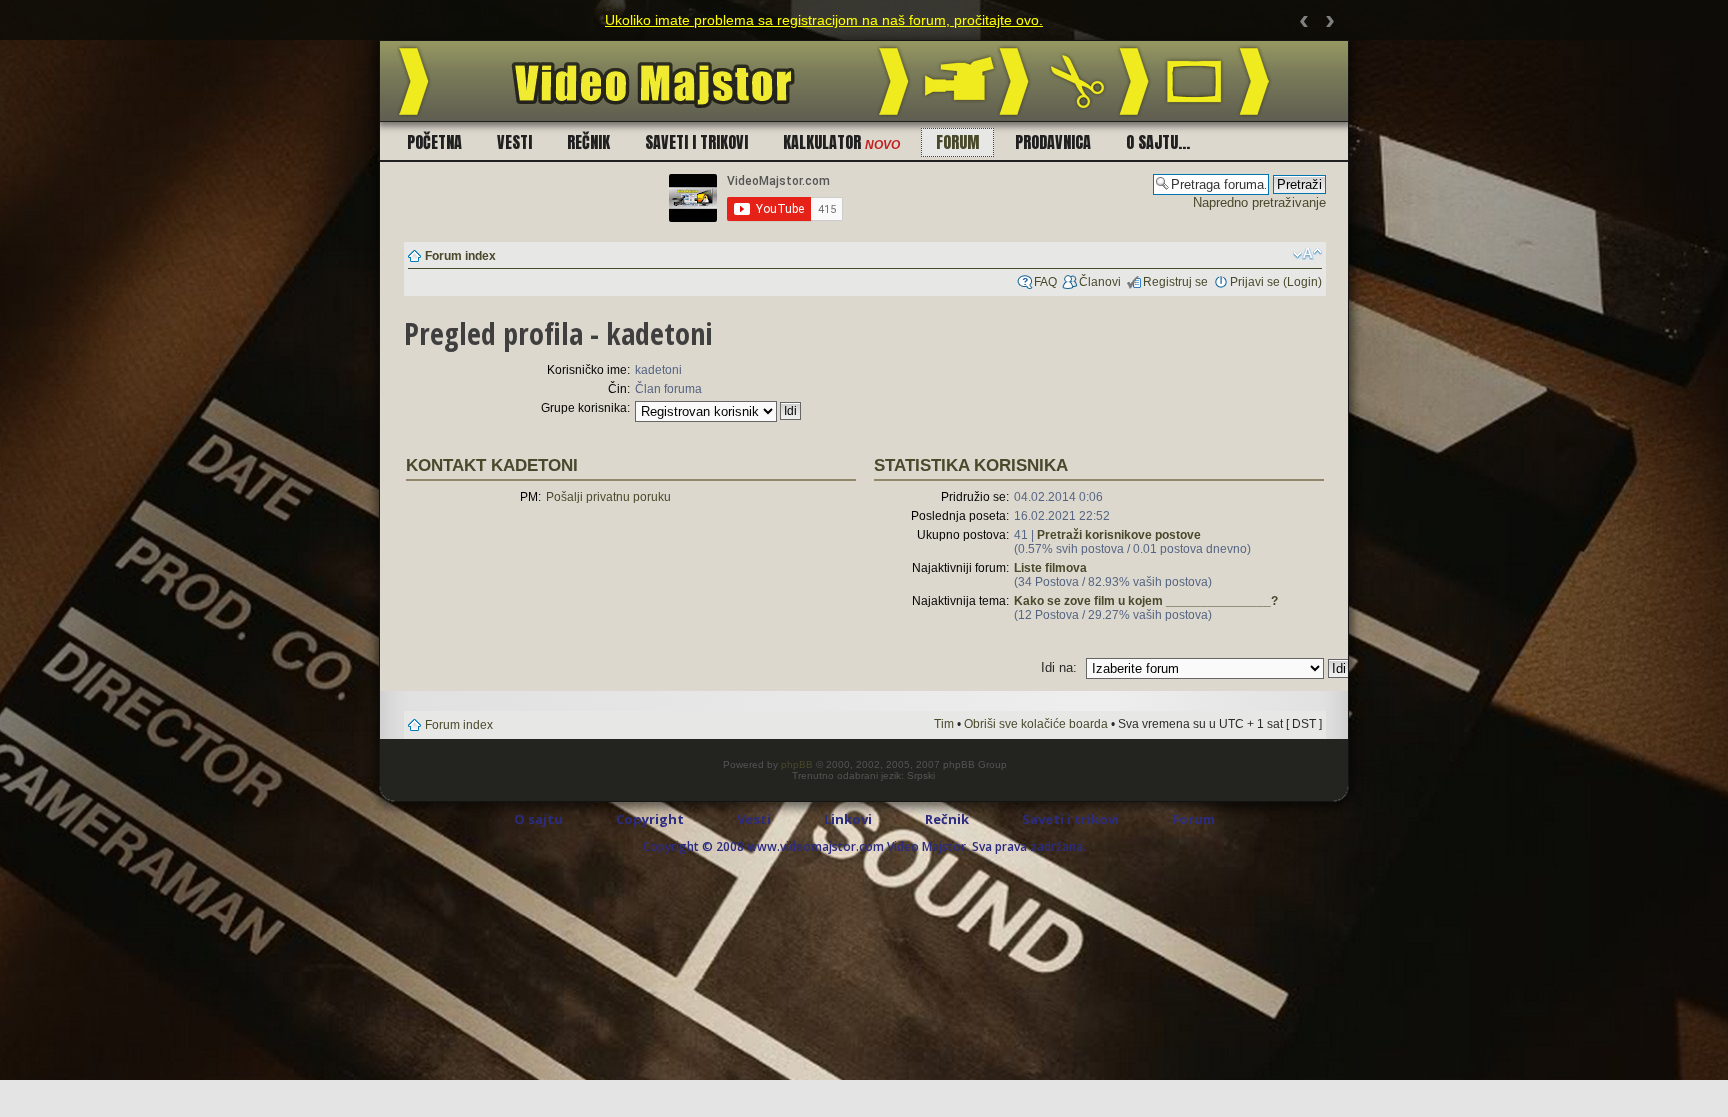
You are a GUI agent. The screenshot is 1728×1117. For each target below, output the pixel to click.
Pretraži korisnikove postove (1119, 535)
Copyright (650, 819)
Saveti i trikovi (696, 142)
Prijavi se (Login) (1276, 282)
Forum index (460, 256)
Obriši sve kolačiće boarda (1036, 724)
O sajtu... (1158, 142)
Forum (957, 142)
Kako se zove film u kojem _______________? (1146, 601)
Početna (434, 142)
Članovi (1100, 282)
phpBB (797, 764)
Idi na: (1059, 667)
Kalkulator (841, 142)
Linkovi (848, 819)
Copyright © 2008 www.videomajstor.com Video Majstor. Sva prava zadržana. (864, 846)
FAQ (1045, 282)
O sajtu (538, 819)
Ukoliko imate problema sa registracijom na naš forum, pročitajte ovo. (824, 20)
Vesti (514, 142)
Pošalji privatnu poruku (608, 497)
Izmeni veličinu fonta (1307, 254)
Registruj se (1175, 282)
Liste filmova (1050, 568)
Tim (944, 724)
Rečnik (588, 142)
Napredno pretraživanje (1259, 202)
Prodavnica (1053, 142)
